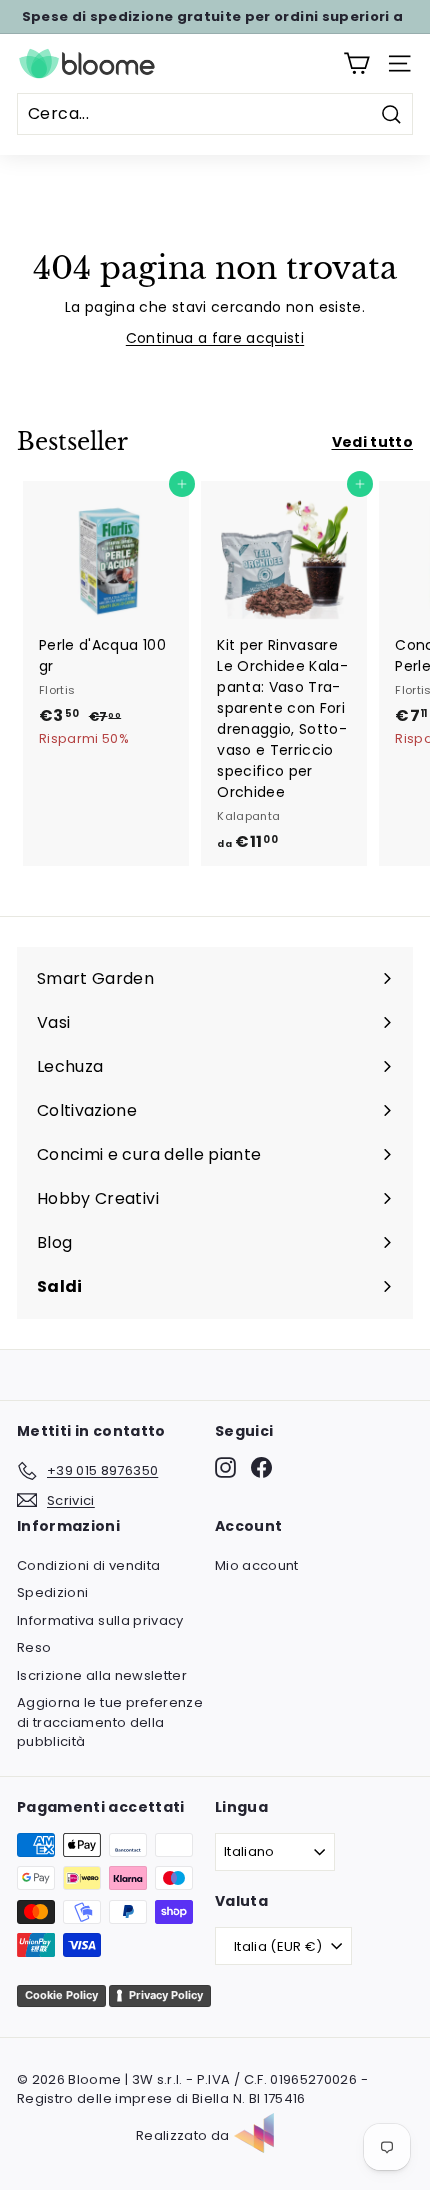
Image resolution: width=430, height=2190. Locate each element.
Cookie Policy (61, 1995)
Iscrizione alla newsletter (102, 1675)
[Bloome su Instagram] (225, 1467)
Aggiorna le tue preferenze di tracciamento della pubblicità (110, 1722)
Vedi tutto (373, 442)
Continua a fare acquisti (215, 338)
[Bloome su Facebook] (261, 1467)
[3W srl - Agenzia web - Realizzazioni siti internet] (264, 2136)
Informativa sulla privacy (100, 1620)
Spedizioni (53, 1592)
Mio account (257, 1565)
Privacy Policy (166, 1995)
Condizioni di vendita (88, 1565)
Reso (34, 1647)
